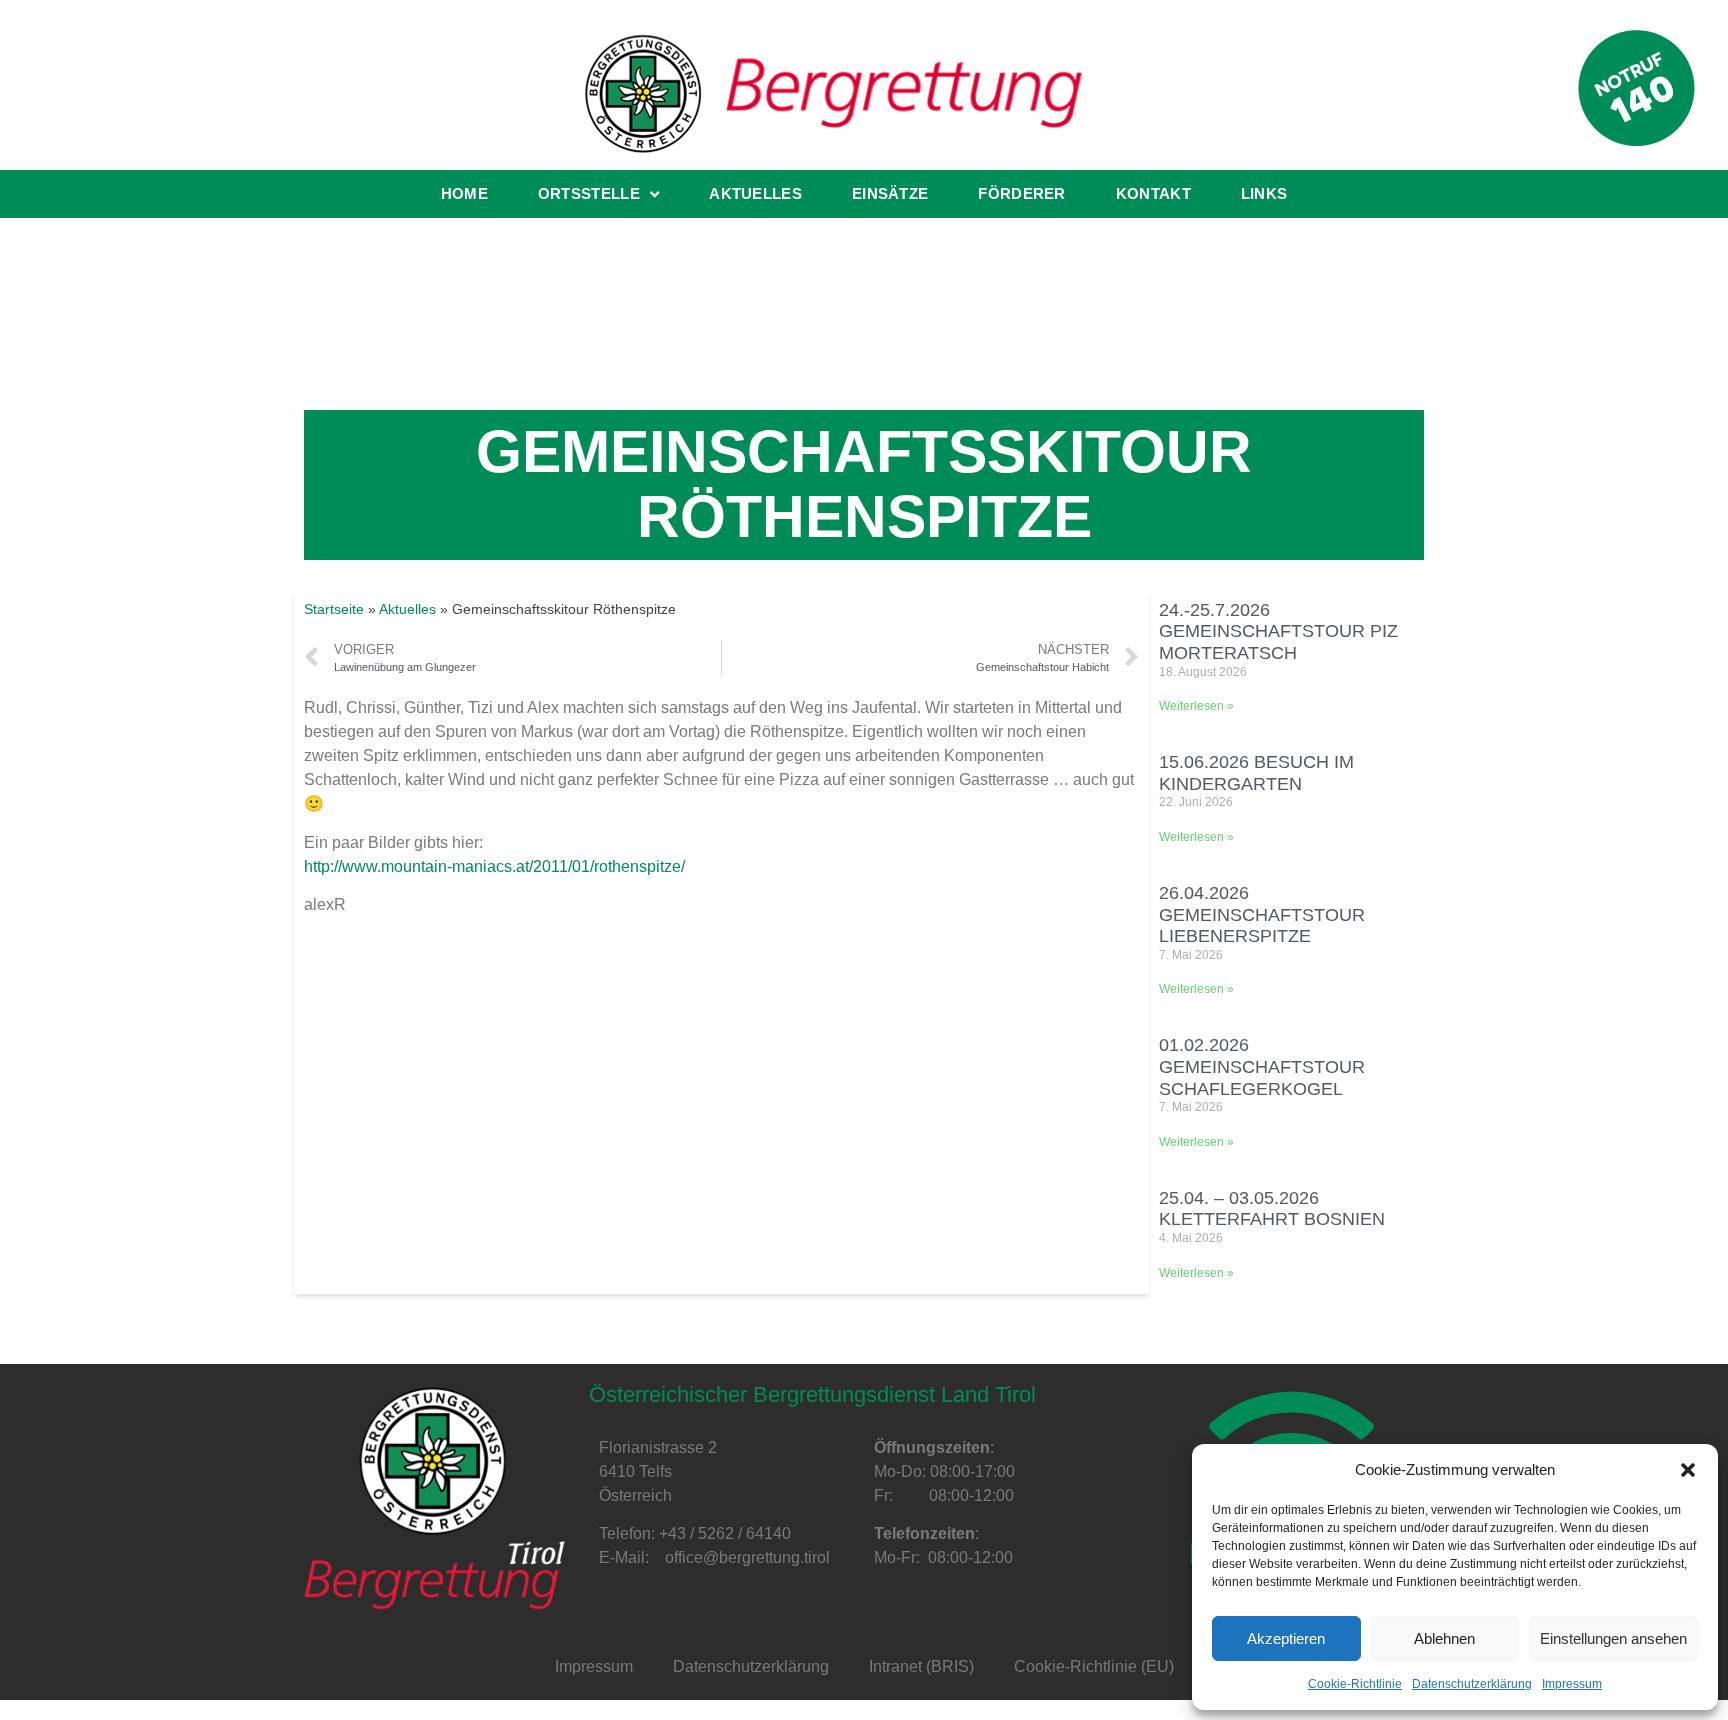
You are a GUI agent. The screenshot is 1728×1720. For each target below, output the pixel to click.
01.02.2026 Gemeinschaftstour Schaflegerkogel (1262, 1066)
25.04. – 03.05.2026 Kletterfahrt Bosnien (1272, 1209)
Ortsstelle (589, 193)
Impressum (1572, 1684)
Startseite (334, 609)
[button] (1688, 1470)
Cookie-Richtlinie (1355, 1684)
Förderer (1021, 193)
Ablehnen (1444, 1638)
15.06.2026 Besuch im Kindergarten (1256, 773)
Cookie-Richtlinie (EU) (1094, 1666)
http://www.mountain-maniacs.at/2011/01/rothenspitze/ (494, 866)
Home (464, 193)
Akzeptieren (1286, 1638)
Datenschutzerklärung (1472, 1684)
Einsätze (890, 193)
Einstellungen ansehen (1613, 1638)
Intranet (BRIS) (921, 1666)
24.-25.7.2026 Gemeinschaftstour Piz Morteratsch (1278, 631)
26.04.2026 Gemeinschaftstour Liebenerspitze (1262, 914)
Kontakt (1153, 193)
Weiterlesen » (1196, 706)
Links (1264, 193)
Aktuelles (755, 193)
